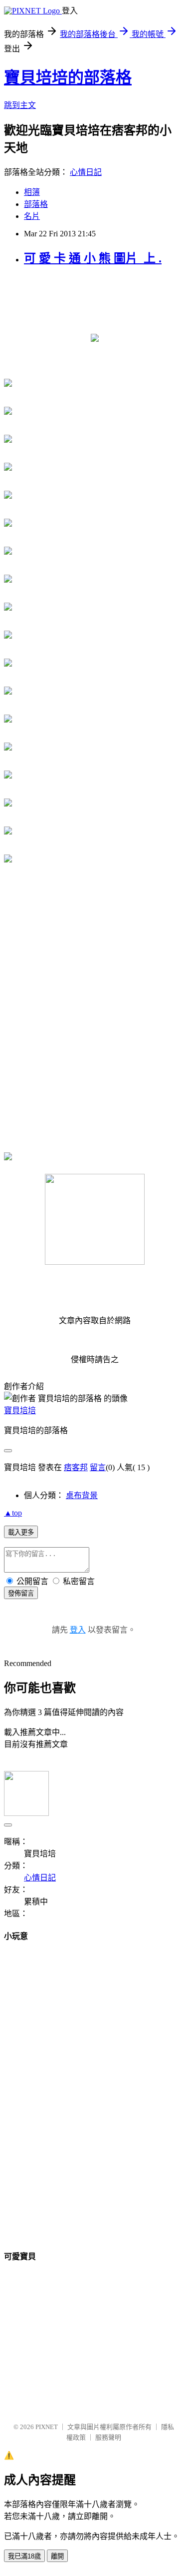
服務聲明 (108, 2437)
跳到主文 (20, 105)
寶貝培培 (20, 1410)
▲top (13, 1513)
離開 (57, 2556)
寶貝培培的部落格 (68, 77)
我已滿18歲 (24, 2556)
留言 (98, 1467)
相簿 (32, 192)
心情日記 (86, 172)
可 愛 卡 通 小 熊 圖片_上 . (93, 258)
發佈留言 (21, 1593)
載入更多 (21, 1532)
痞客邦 (76, 1467)
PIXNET (47, 2427)
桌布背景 (82, 1495)
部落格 (36, 204)
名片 (32, 216)
